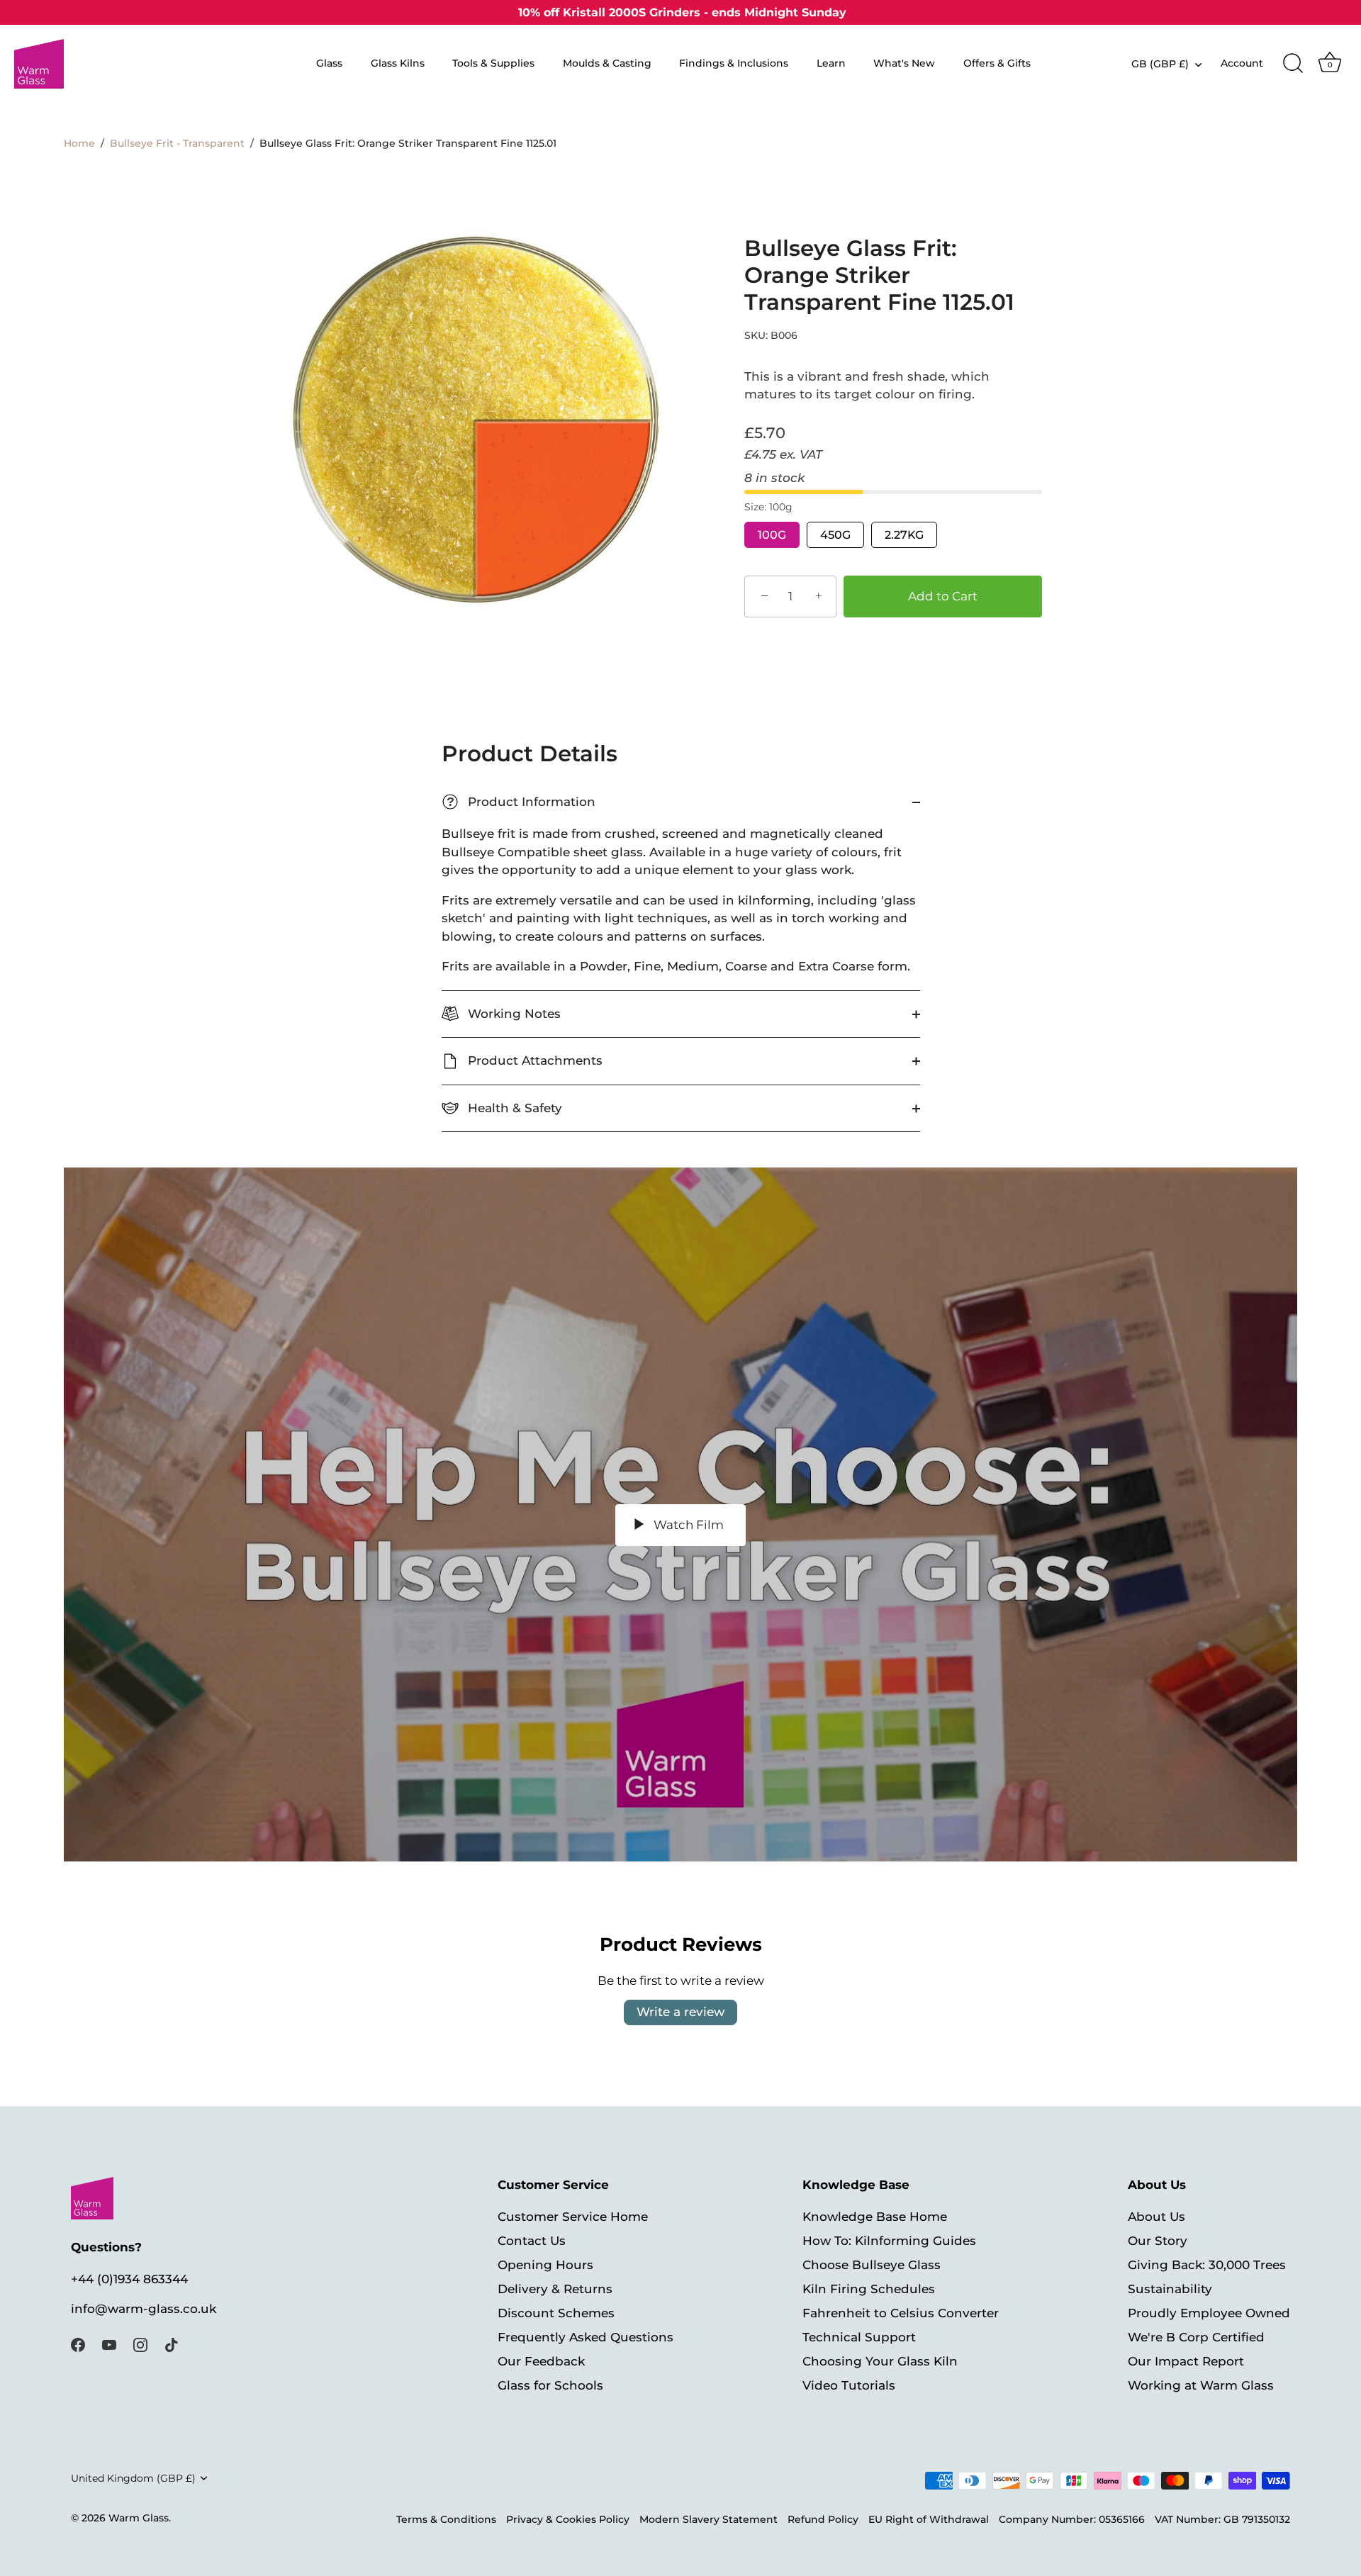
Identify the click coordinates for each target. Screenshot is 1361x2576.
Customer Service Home (573, 2217)
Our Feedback (541, 2361)
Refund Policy (823, 2519)
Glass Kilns (398, 63)
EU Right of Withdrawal (929, 2519)
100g (772, 535)
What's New (904, 63)
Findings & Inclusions (734, 63)
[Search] (1293, 64)
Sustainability (1170, 2289)
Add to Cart (943, 596)
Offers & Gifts (997, 63)
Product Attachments (533, 1060)
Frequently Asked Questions (586, 2337)
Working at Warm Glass (1201, 2385)
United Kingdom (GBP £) (133, 2478)
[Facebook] (78, 2343)
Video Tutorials (849, 2385)
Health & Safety (513, 1108)
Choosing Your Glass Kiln (880, 2361)
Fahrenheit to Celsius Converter (901, 2313)
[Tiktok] (172, 2343)
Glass (329, 63)
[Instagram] (140, 2343)
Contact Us (532, 2241)
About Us (1156, 2217)
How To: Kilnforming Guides (889, 2241)
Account (1242, 63)
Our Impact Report (1186, 2361)
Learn (831, 63)
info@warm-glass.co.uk (144, 2309)
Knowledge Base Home (875, 2217)
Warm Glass (139, 2518)
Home (79, 143)
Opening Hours (545, 2265)
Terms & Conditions (446, 2519)
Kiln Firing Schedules (869, 2289)
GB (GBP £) (1160, 64)
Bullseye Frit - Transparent (177, 143)
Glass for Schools (550, 2385)
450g (835, 535)
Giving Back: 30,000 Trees (1207, 2265)
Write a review (680, 2012)
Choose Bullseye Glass (872, 2265)
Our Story (1158, 2241)
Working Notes (513, 1014)
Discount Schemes (556, 2313)
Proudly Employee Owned (1209, 2313)
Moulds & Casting (607, 63)
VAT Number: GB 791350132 (1222, 2519)
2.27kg (904, 535)
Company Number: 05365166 (1072, 2519)
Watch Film (687, 1525)
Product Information (521, 802)
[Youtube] (109, 2343)
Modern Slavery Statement (708, 2519)
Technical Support (859, 2337)
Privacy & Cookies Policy (568, 2519)
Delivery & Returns (555, 2289)
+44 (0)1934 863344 (129, 2278)
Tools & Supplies (493, 63)
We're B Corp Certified (1196, 2337)
